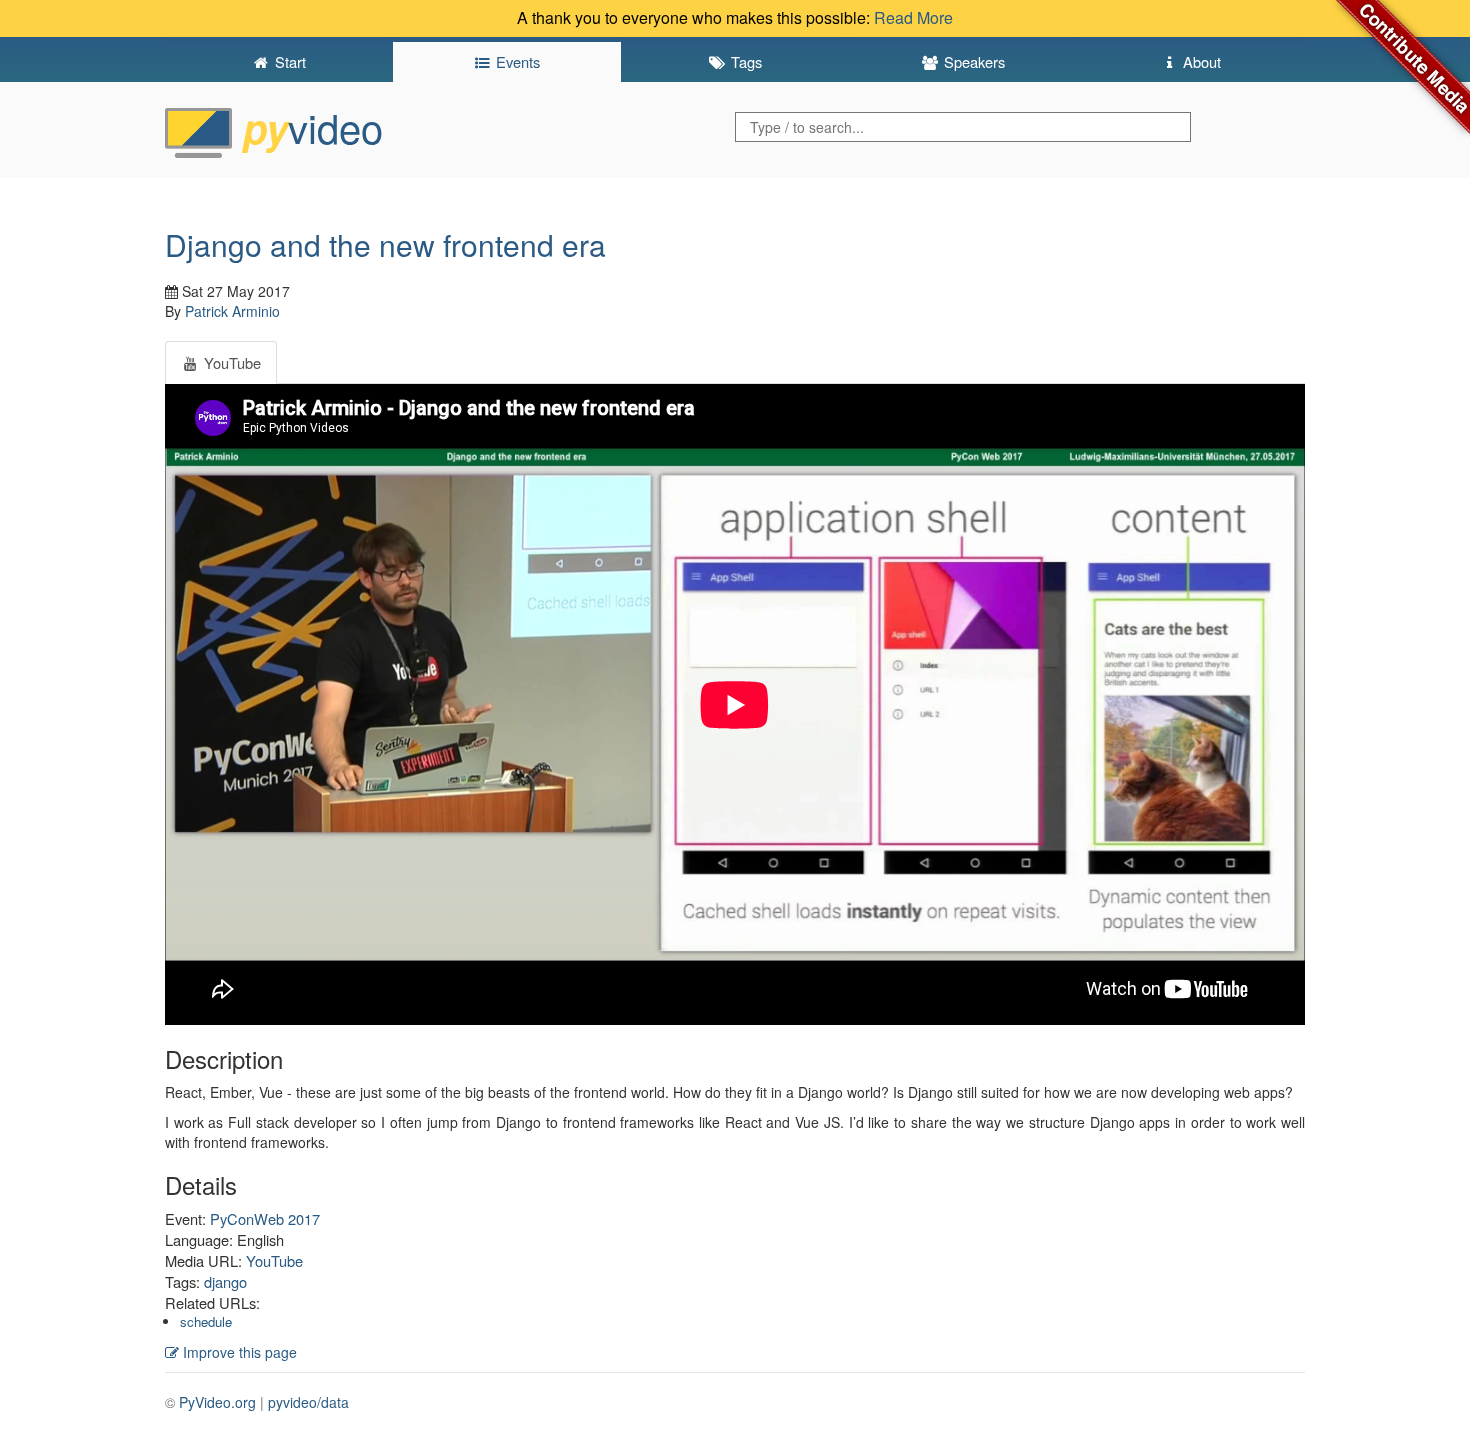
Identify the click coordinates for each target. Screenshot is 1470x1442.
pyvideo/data (308, 1402)
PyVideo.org (217, 1402)
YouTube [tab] (230, 362)
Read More (913, 17)
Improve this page (238, 1352)
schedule (206, 1321)
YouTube (274, 1260)
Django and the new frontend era (385, 244)
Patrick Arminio (232, 311)
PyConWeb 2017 (265, 1218)
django (225, 1281)
